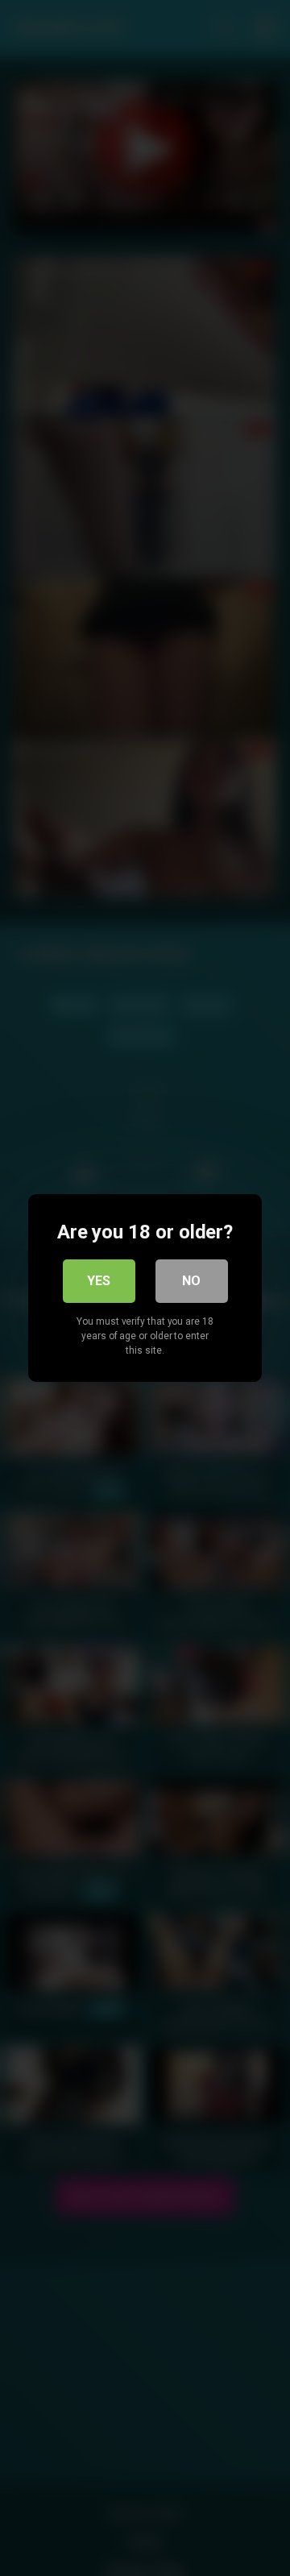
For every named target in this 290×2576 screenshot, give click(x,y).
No (191, 1281)
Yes (99, 1281)
